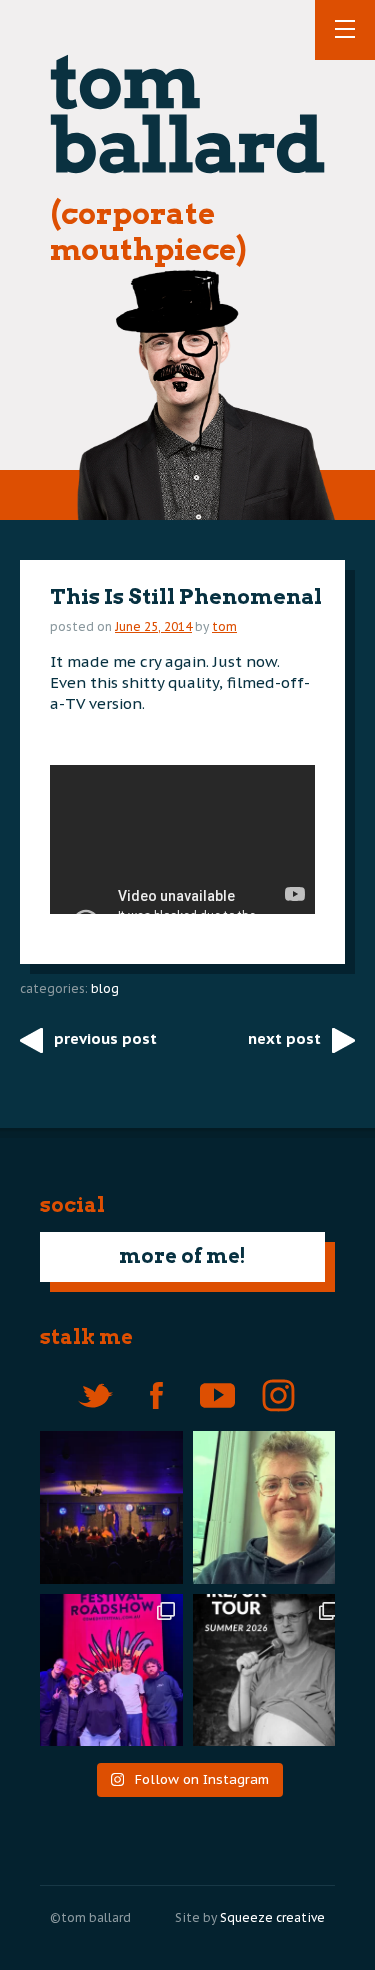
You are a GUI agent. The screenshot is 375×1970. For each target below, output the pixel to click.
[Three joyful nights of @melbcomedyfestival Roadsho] (106, 1670)
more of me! (182, 1256)
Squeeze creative (272, 1917)
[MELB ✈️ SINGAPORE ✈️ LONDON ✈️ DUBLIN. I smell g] (269, 1507)
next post (284, 1038)
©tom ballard (90, 1917)
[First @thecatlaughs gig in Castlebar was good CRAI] (106, 1507)
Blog (105, 988)
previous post (105, 1038)
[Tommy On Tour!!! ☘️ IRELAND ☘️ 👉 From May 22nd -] (269, 1670)
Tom (224, 626)
